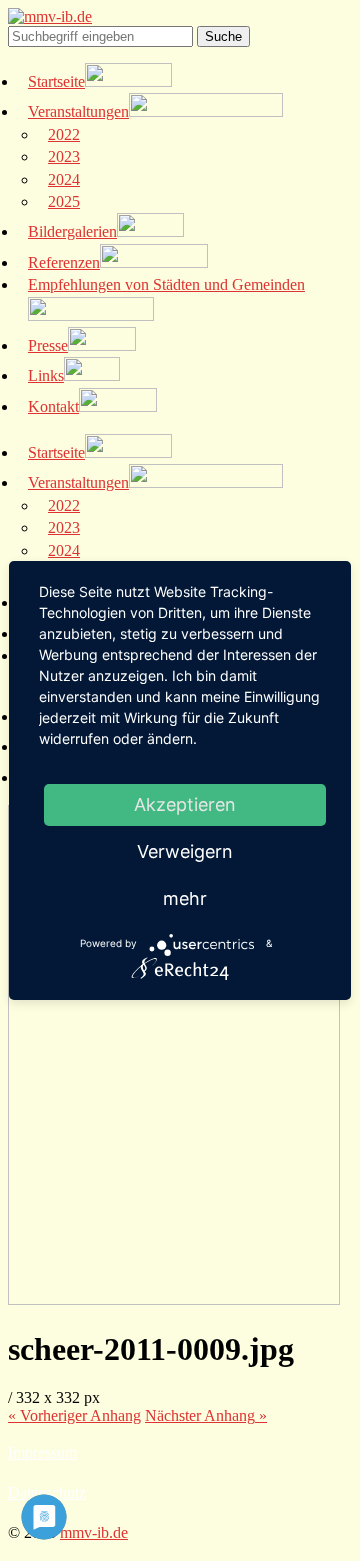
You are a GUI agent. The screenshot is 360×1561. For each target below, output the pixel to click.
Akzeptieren (185, 804)
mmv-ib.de (94, 1532)
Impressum (42, 1452)
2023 (64, 156)
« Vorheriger (74, 1415)
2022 (64, 134)
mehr (185, 898)
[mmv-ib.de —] (50, 16)
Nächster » (206, 1415)
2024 (64, 179)
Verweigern (185, 851)
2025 (64, 201)
